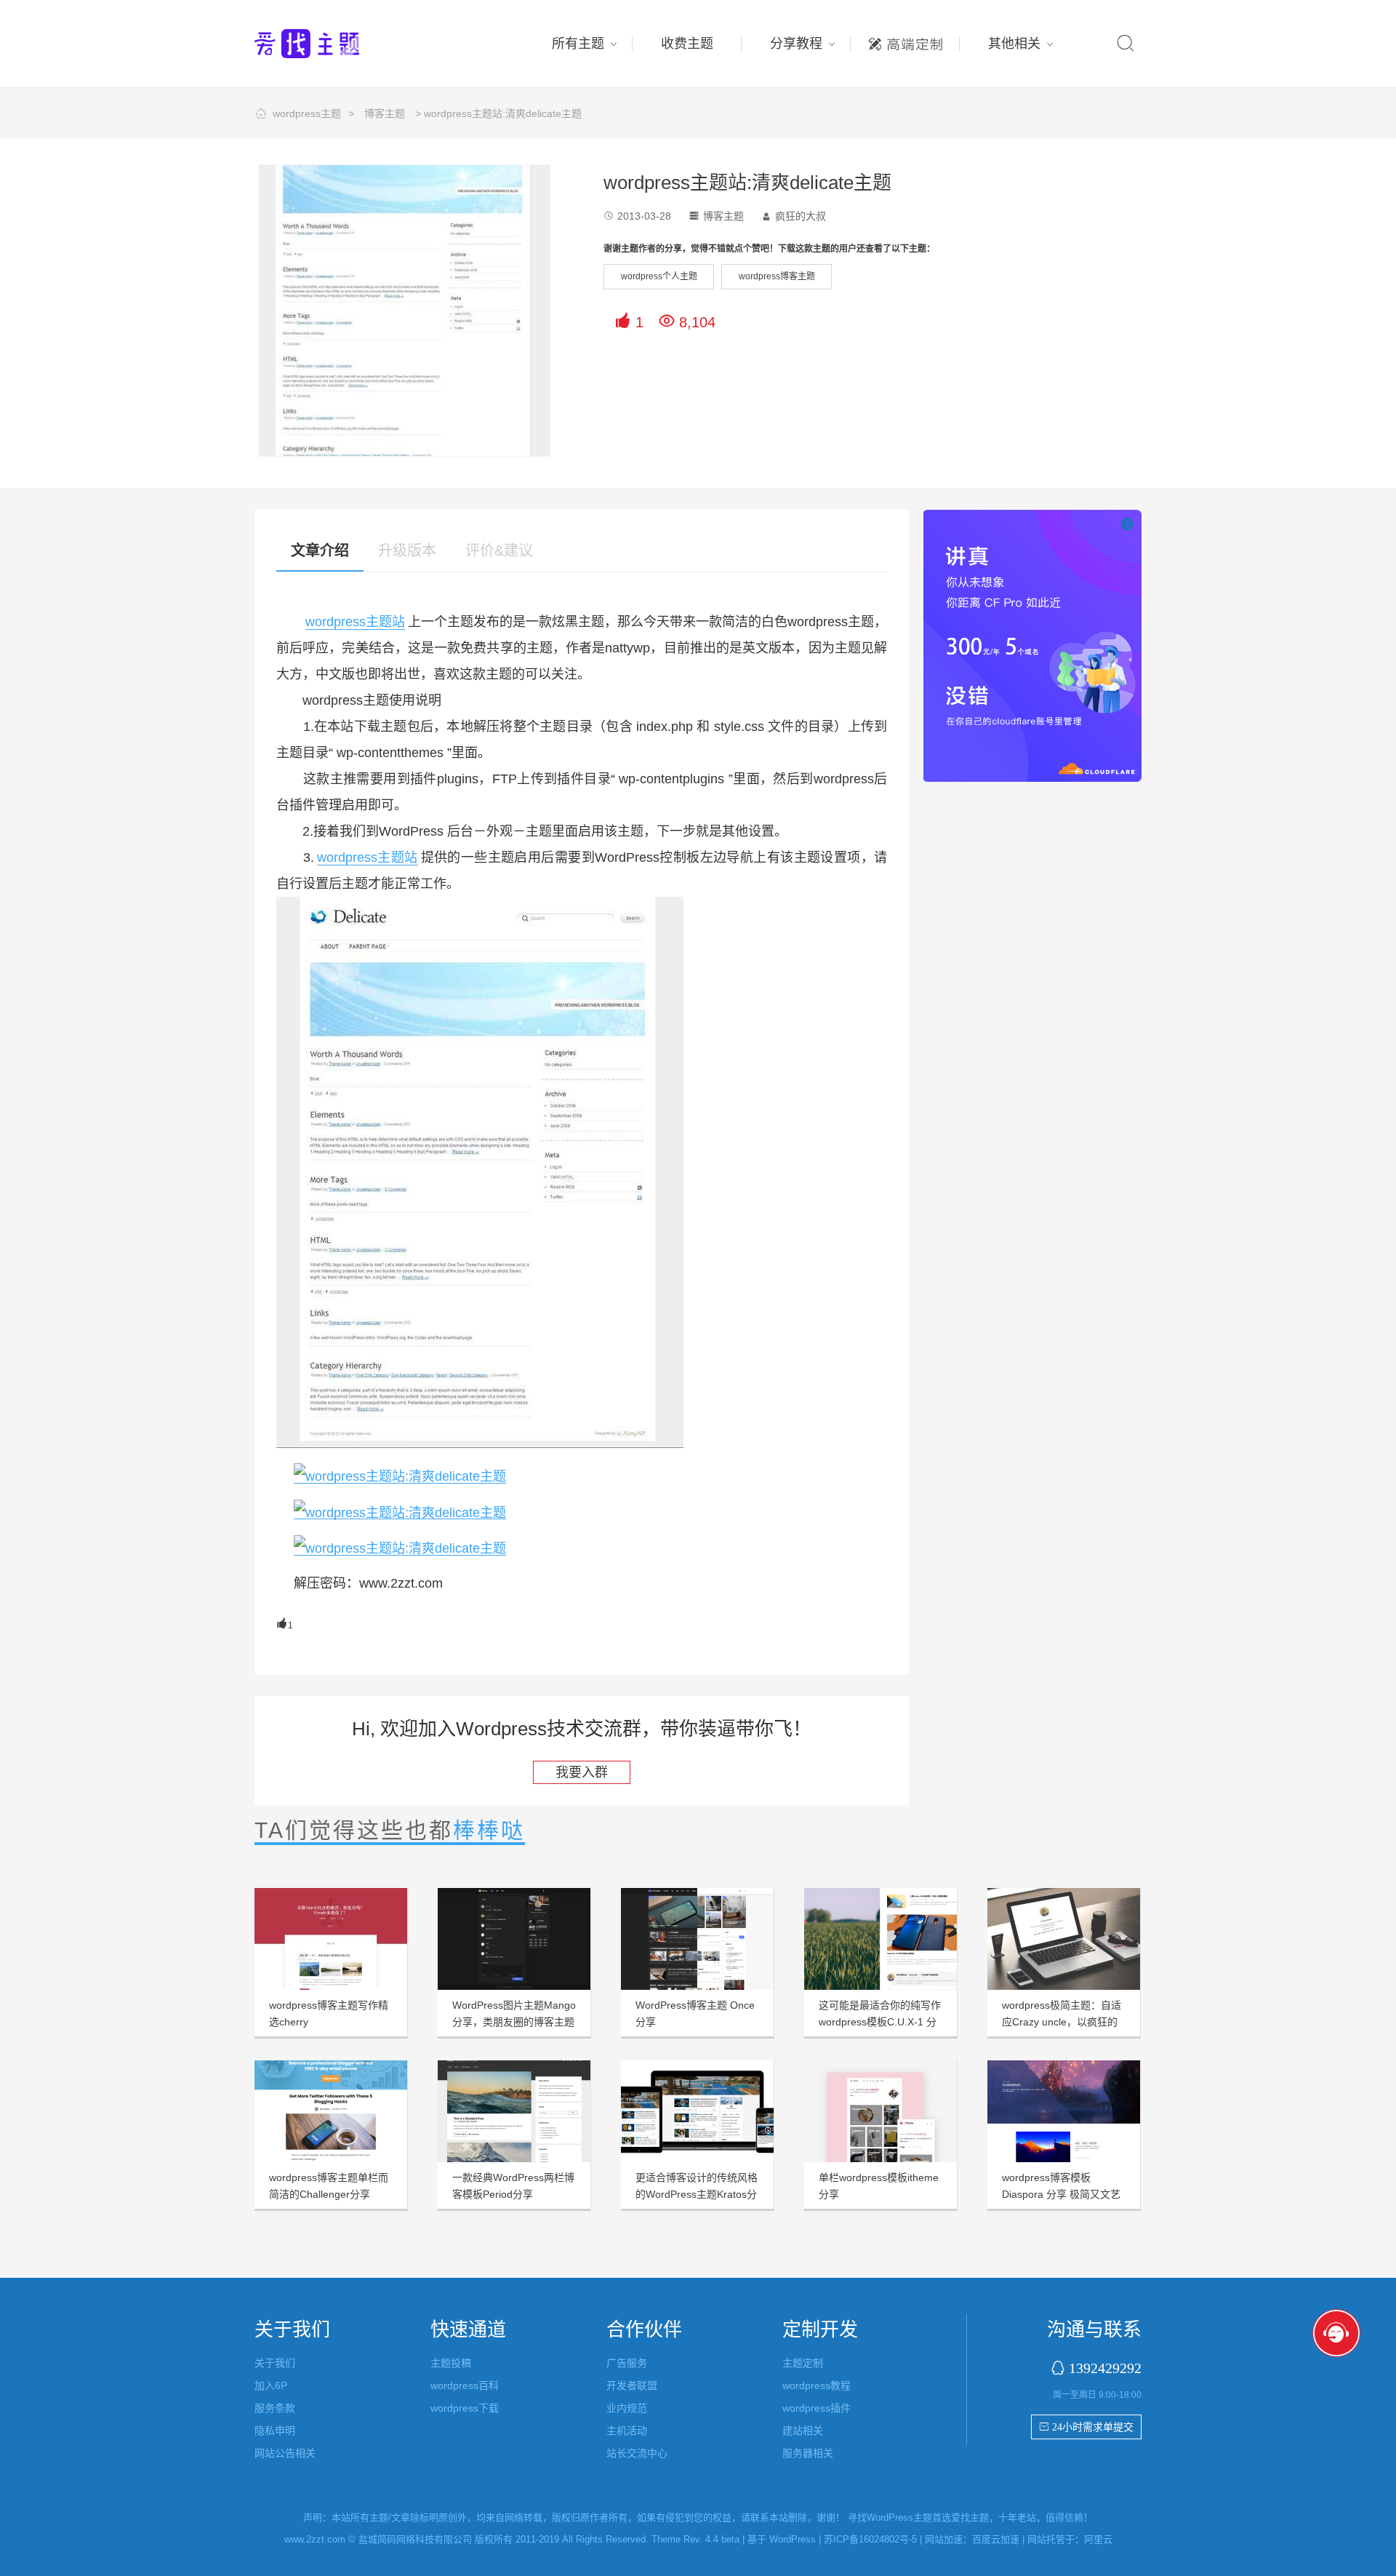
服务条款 (275, 2408)
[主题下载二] (400, 1548)
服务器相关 (808, 2453)
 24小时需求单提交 (1086, 2427)
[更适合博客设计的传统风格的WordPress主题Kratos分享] (697, 2111)
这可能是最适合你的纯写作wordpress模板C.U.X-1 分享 (880, 2022)
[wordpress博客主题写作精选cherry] (331, 1939)
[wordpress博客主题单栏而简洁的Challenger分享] (331, 2111)
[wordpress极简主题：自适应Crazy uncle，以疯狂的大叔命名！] (1064, 1939)
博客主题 (385, 113)
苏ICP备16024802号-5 (870, 2539)
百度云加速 (996, 2539)
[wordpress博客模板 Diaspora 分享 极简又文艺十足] (1064, 2111)
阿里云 (1098, 2539)
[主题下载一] (400, 1512)
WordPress (793, 2539)
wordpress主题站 (355, 622)
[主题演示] (400, 1476)
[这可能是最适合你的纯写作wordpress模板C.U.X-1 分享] (880, 1939)
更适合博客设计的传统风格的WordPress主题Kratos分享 (697, 2194)
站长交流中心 (637, 2453)
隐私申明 (275, 2431)
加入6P (271, 2385)
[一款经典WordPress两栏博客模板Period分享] (514, 2111)
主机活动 (627, 2431)
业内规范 (627, 2408)
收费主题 (687, 44)
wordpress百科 (465, 2385)
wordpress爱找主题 (334, 44)
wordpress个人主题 (659, 276)
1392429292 (1105, 2368)
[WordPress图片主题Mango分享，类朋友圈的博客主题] (514, 1939)
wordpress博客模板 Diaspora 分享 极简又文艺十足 (1061, 2194)
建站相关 (803, 2431)
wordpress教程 (817, 2385)
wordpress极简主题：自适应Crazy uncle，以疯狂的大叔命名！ (1062, 2022)
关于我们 (275, 2363)
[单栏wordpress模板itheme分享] (880, 2111)
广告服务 (627, 2363)
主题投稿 (451, 2363)
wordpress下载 (465, 2408)
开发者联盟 (632, 2385)
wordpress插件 (817, 2408)
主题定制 (905, 40)
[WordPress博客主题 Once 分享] (697, 1939)
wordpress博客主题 (777, 276)
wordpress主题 (307, 113)
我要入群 (582, 1772)
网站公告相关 (285, 2453)
